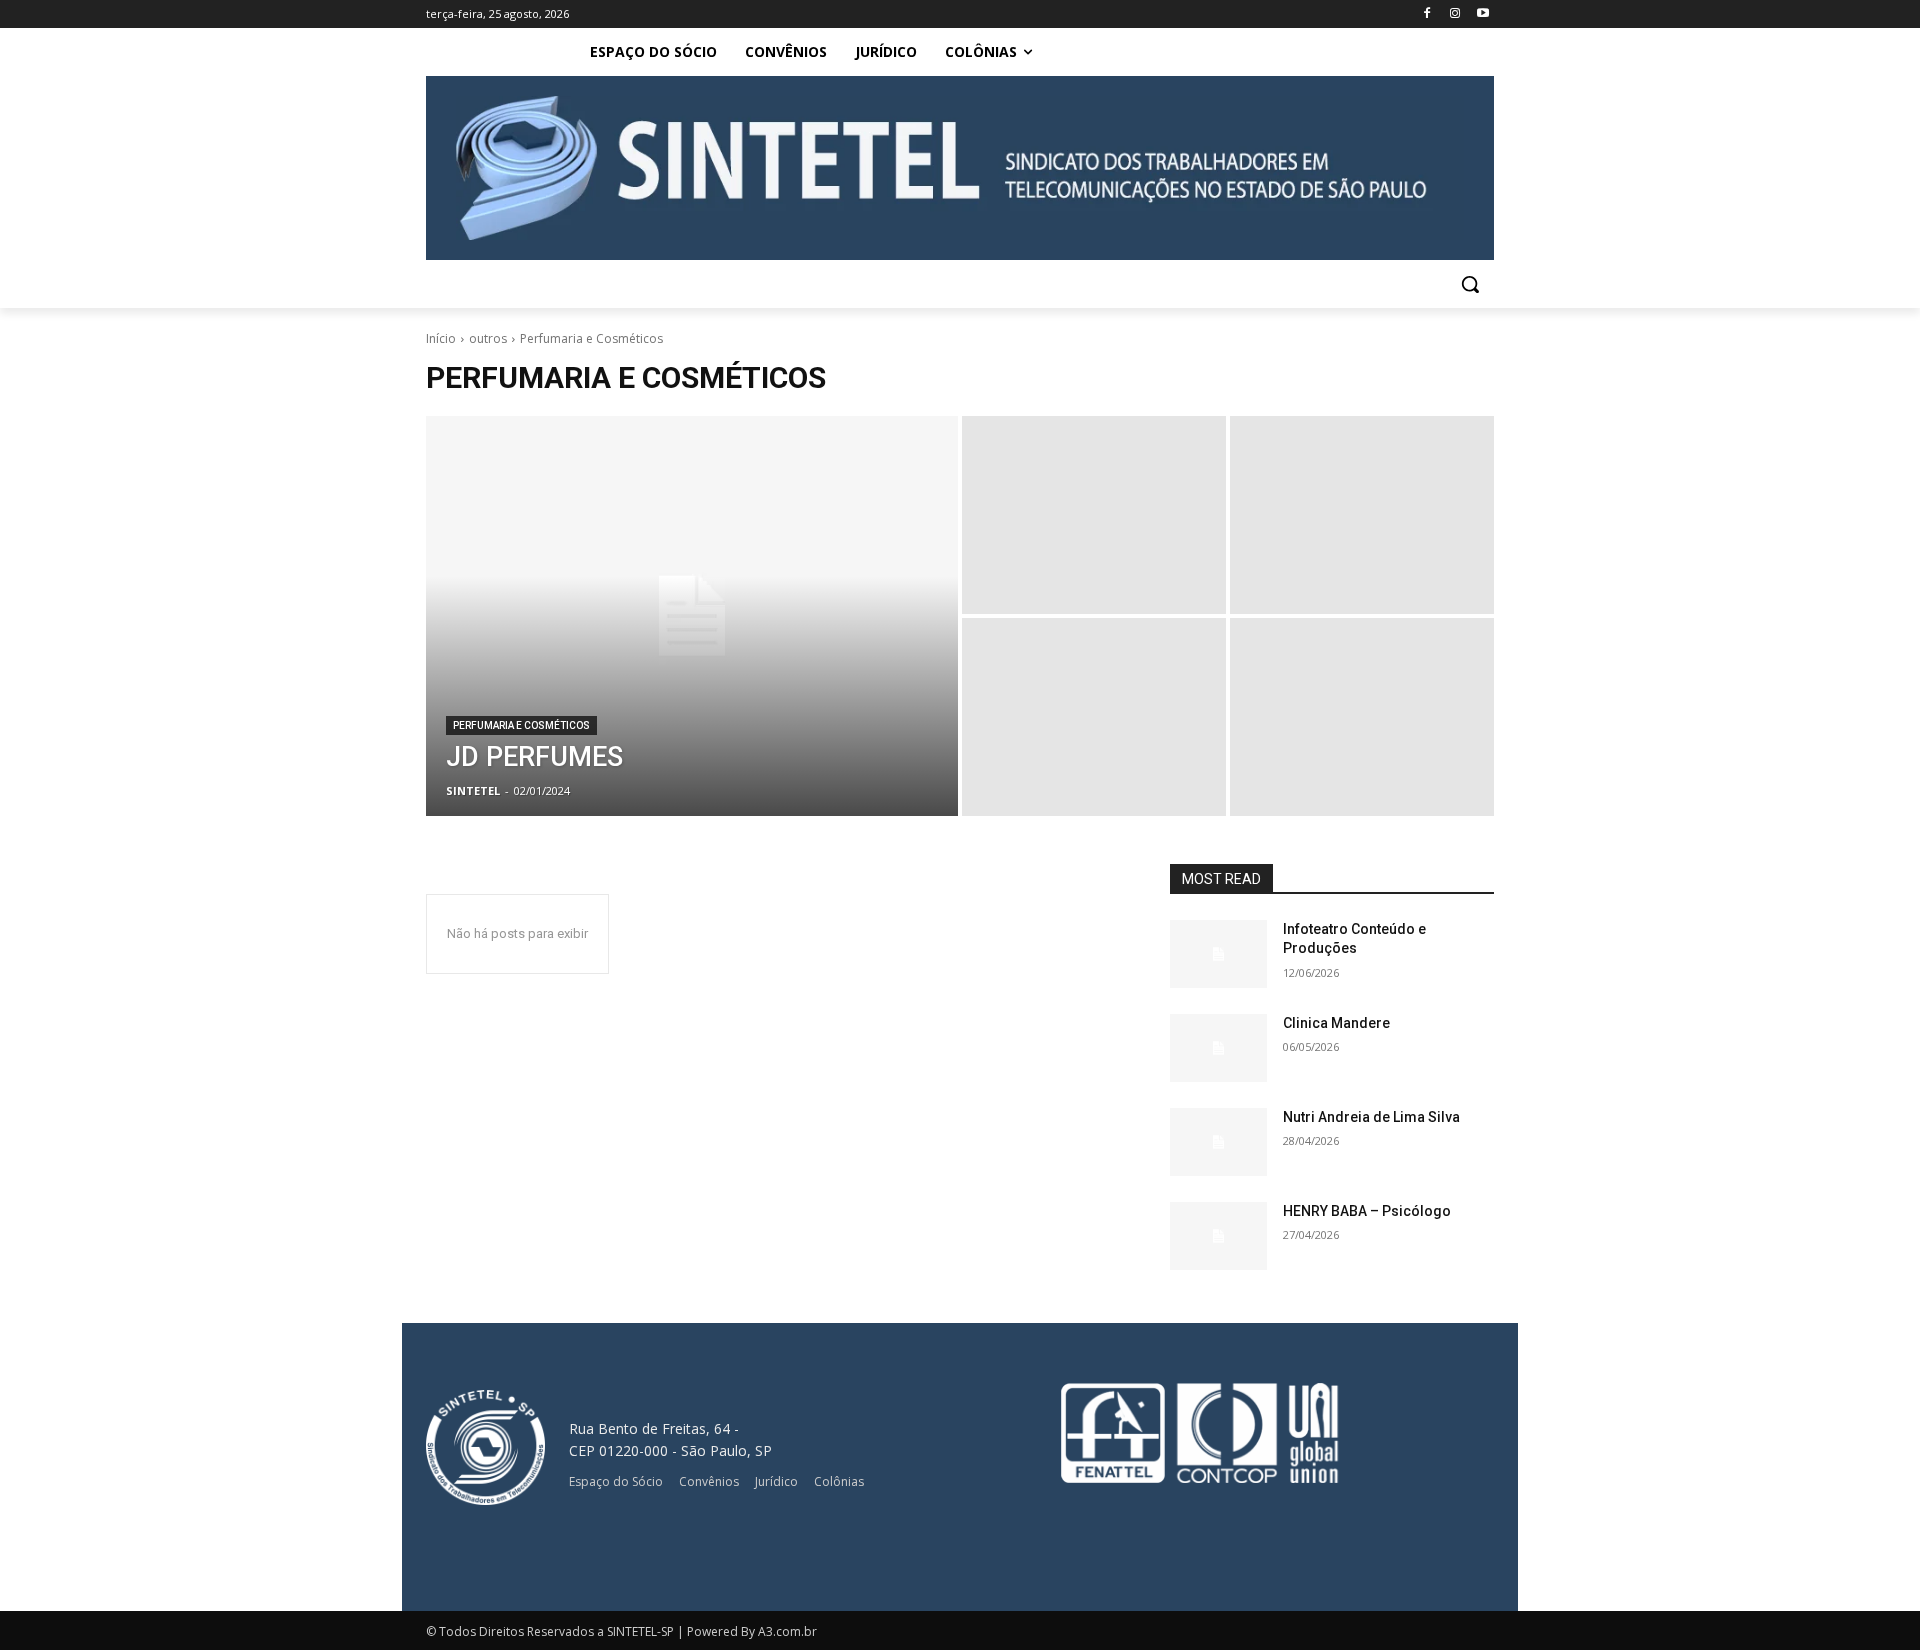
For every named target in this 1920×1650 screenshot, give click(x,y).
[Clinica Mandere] (1218, 1048)
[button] (1470, 284)
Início (441, 338)
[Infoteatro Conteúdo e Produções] (1218, 954)
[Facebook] (1427, 14)
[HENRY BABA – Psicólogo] (1218, 1236)
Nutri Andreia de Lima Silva (1371, 1117)
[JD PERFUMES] (692, 616)
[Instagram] (1454, 14)
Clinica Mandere (1336, 1023)
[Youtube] (1482, 14)
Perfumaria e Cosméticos (521, 725)
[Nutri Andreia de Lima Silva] (1218, 1142)
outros (488, 338)
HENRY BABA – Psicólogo (1367, 1211)
